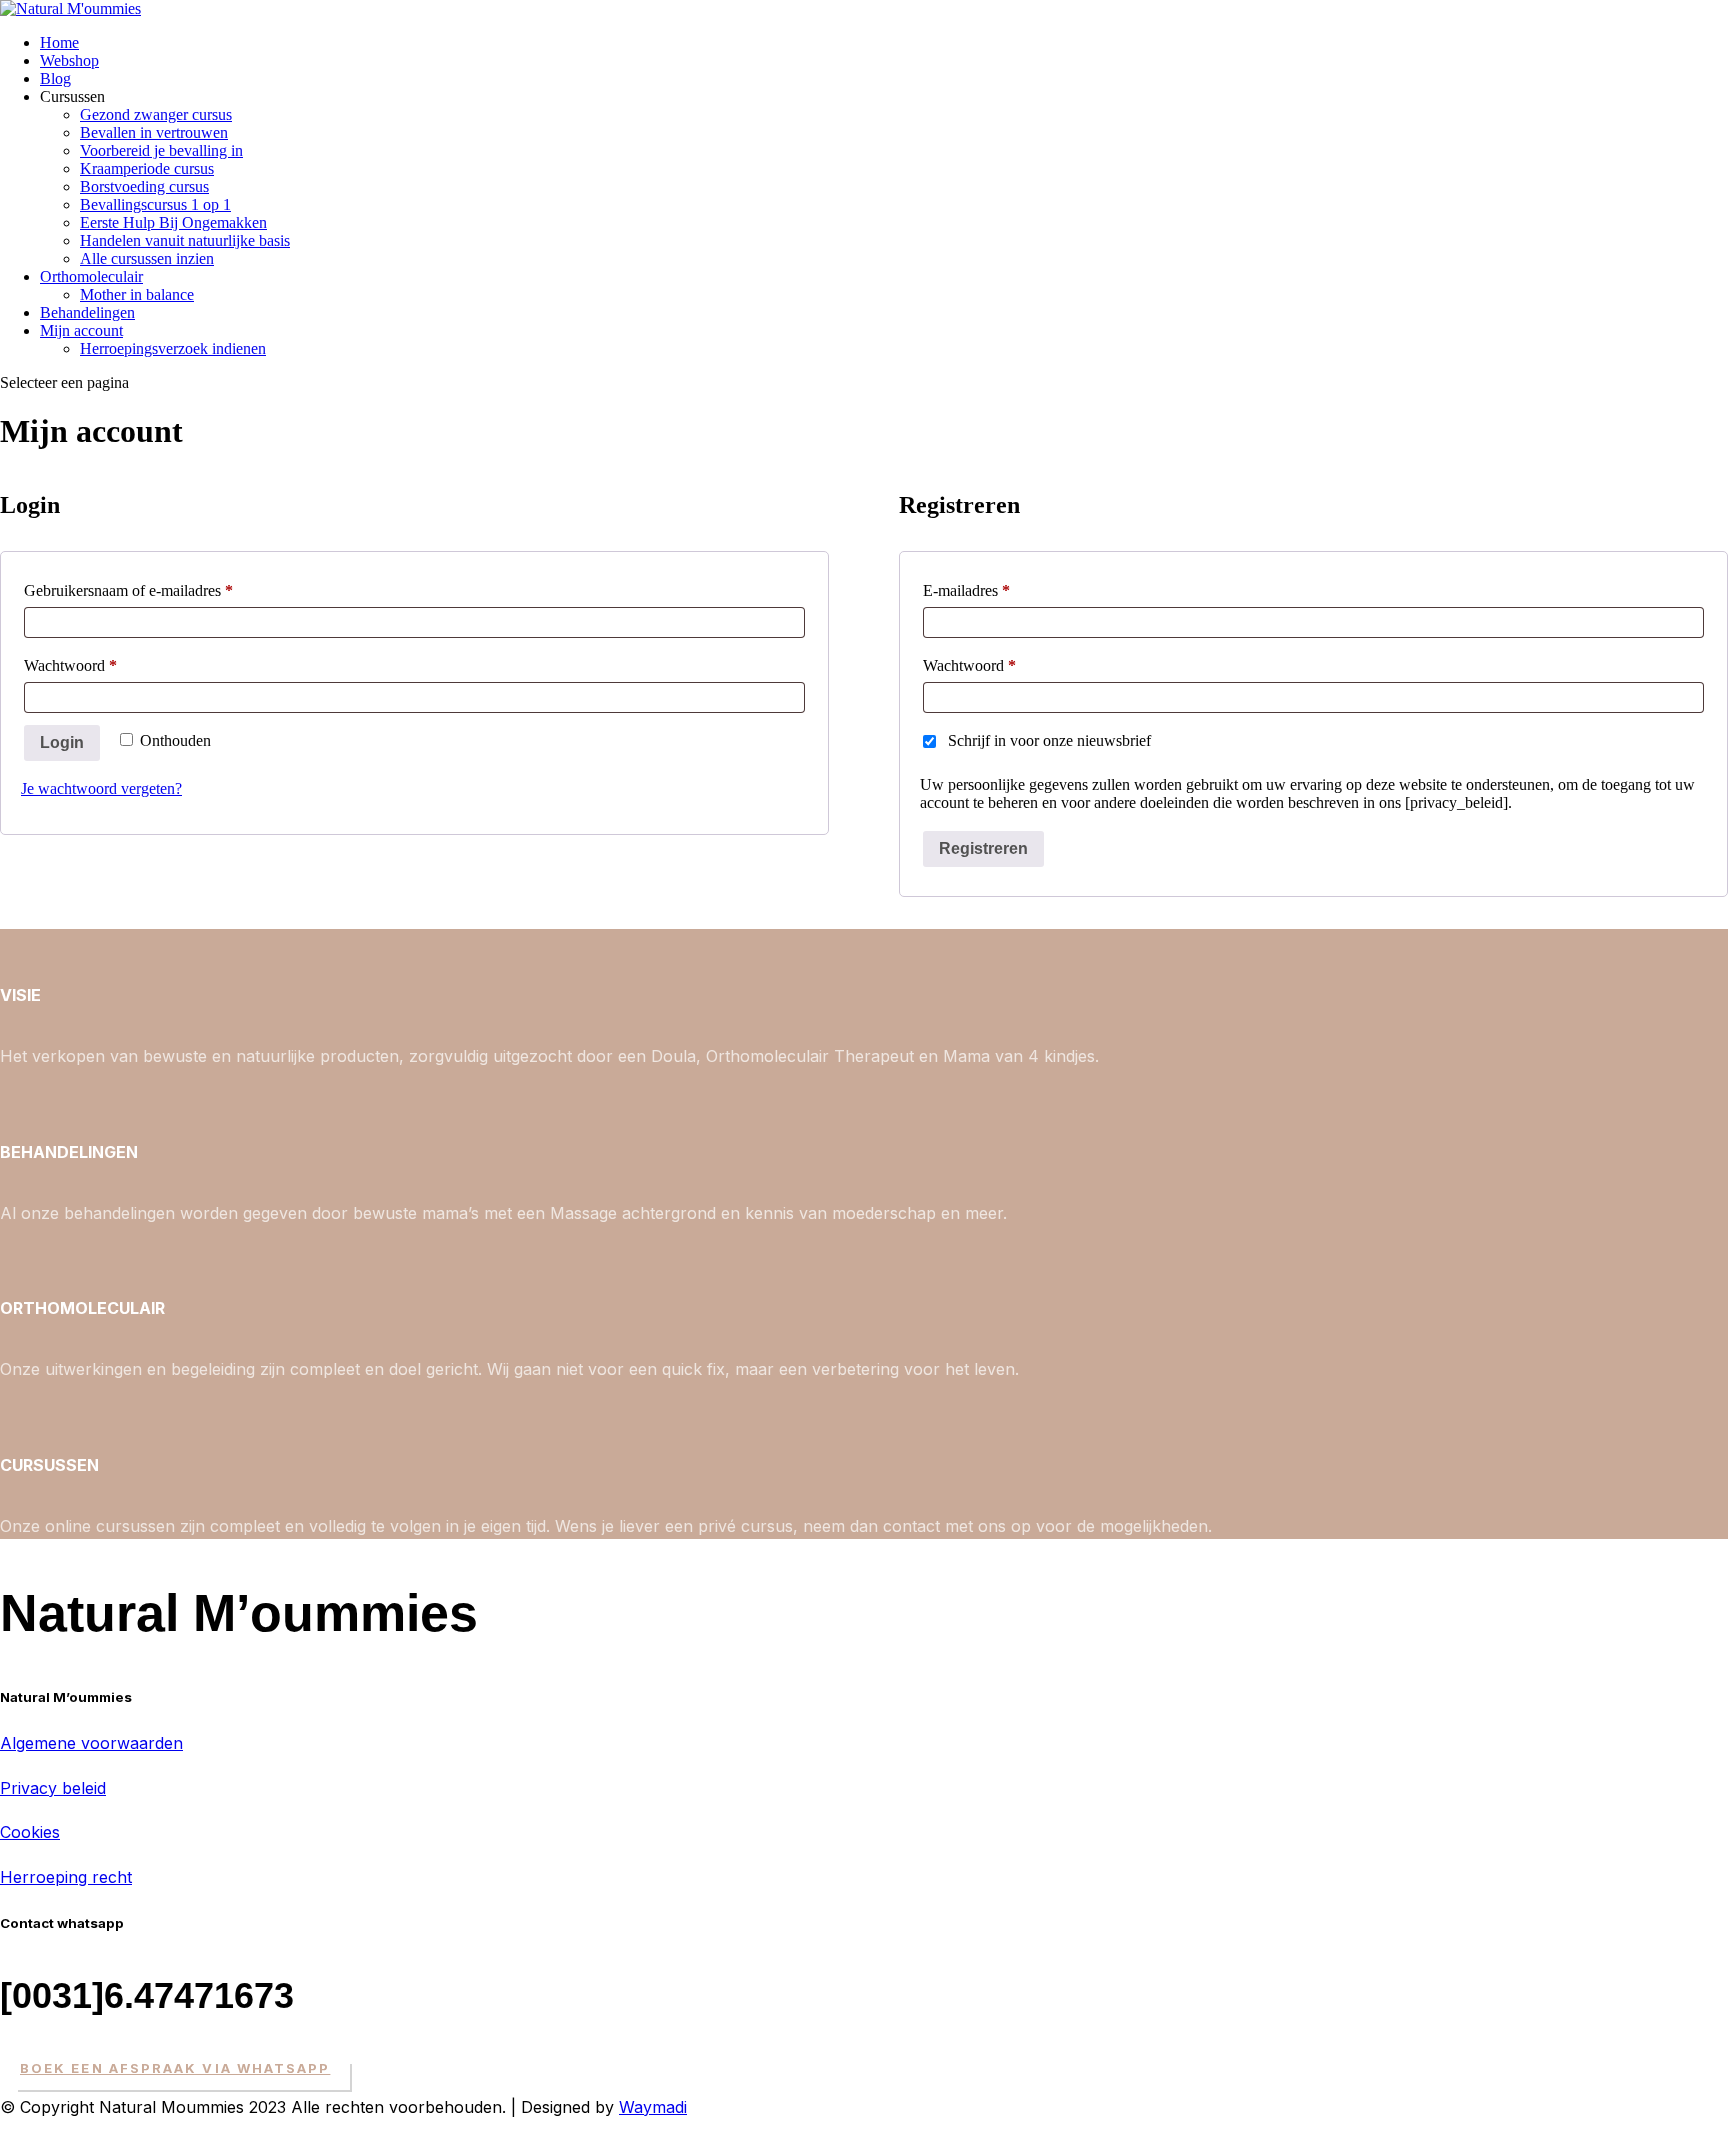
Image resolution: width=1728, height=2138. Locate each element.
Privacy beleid (53, 1788)
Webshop (69, 60)
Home (59, 42)
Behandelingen (87, 312)
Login (62, 742)
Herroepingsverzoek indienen (173, 348)
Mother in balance (137, 294)
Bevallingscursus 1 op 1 (155, 204)
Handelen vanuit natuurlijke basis (185, 240)
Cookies (30, 1832)
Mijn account (81, 330)
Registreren (983, 848)
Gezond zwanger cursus (156, 114)
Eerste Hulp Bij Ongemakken (173, 222)
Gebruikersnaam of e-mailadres (149, 590)
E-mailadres (987, 590)
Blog (55, 78)
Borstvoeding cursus (144, 186)
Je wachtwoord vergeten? (101, 788)
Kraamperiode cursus (147, 168)
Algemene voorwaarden (91, 1743)
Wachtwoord (91, 665)
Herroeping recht (66, 1877)
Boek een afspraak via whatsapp (175, 2068)
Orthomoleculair (91, 276)
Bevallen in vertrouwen (154, 132)
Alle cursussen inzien (147, 258)
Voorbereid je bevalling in (161, 150)
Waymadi (653, 2107)
